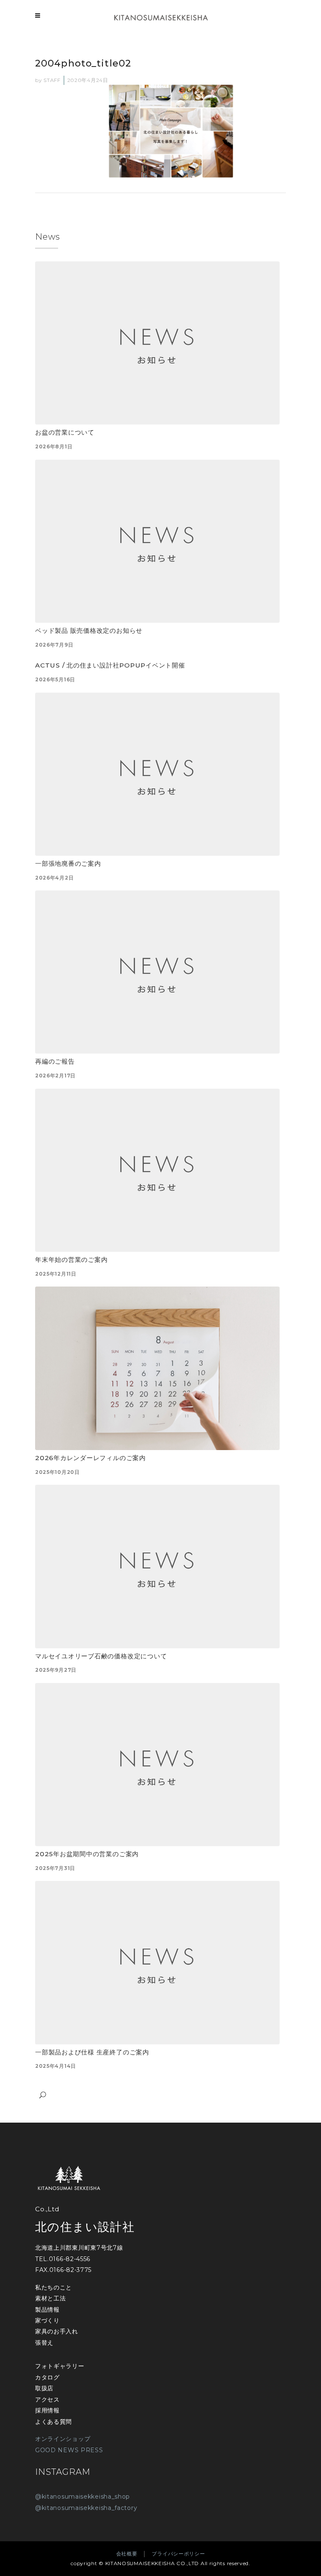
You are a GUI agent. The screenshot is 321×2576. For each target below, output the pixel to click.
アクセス (47, 2399)
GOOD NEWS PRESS (69, 2450)
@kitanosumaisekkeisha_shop (83, 2497)
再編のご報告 (55, 1061)
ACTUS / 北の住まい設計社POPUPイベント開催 (110, 665)
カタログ (47, 2377)
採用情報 (47, 2410)
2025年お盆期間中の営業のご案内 (87, 1854)
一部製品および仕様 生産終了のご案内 (92, 2052)
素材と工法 (51, 2298)
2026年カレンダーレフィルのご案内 (90, 1458)
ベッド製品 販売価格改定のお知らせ (89, 631)
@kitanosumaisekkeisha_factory (86, 2508)
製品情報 (47, 2310)
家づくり (47, 2320)
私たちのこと (53, 2287)
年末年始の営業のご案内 (71, 1260)
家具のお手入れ (57, 2331)
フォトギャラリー (60, 2366)
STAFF (52, 80)
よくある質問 (53, 2422)
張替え (44, 2343)
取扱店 (44, 2388)
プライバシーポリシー (178, 2554)
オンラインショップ (63, 2439)
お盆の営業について (65, 432)
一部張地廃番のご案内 (68, 863)
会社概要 (127, 2554)
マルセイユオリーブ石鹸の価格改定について (101, 1656)
